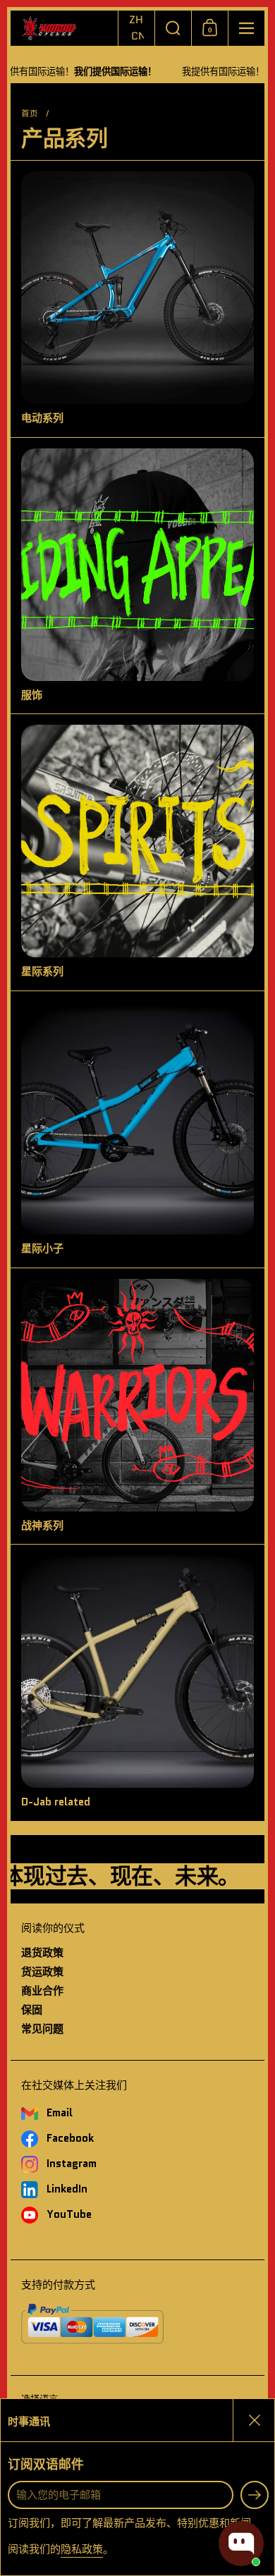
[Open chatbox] (241, 2544)
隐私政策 (82, 2549)
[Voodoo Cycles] (64, 29)
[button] (136, 28)
